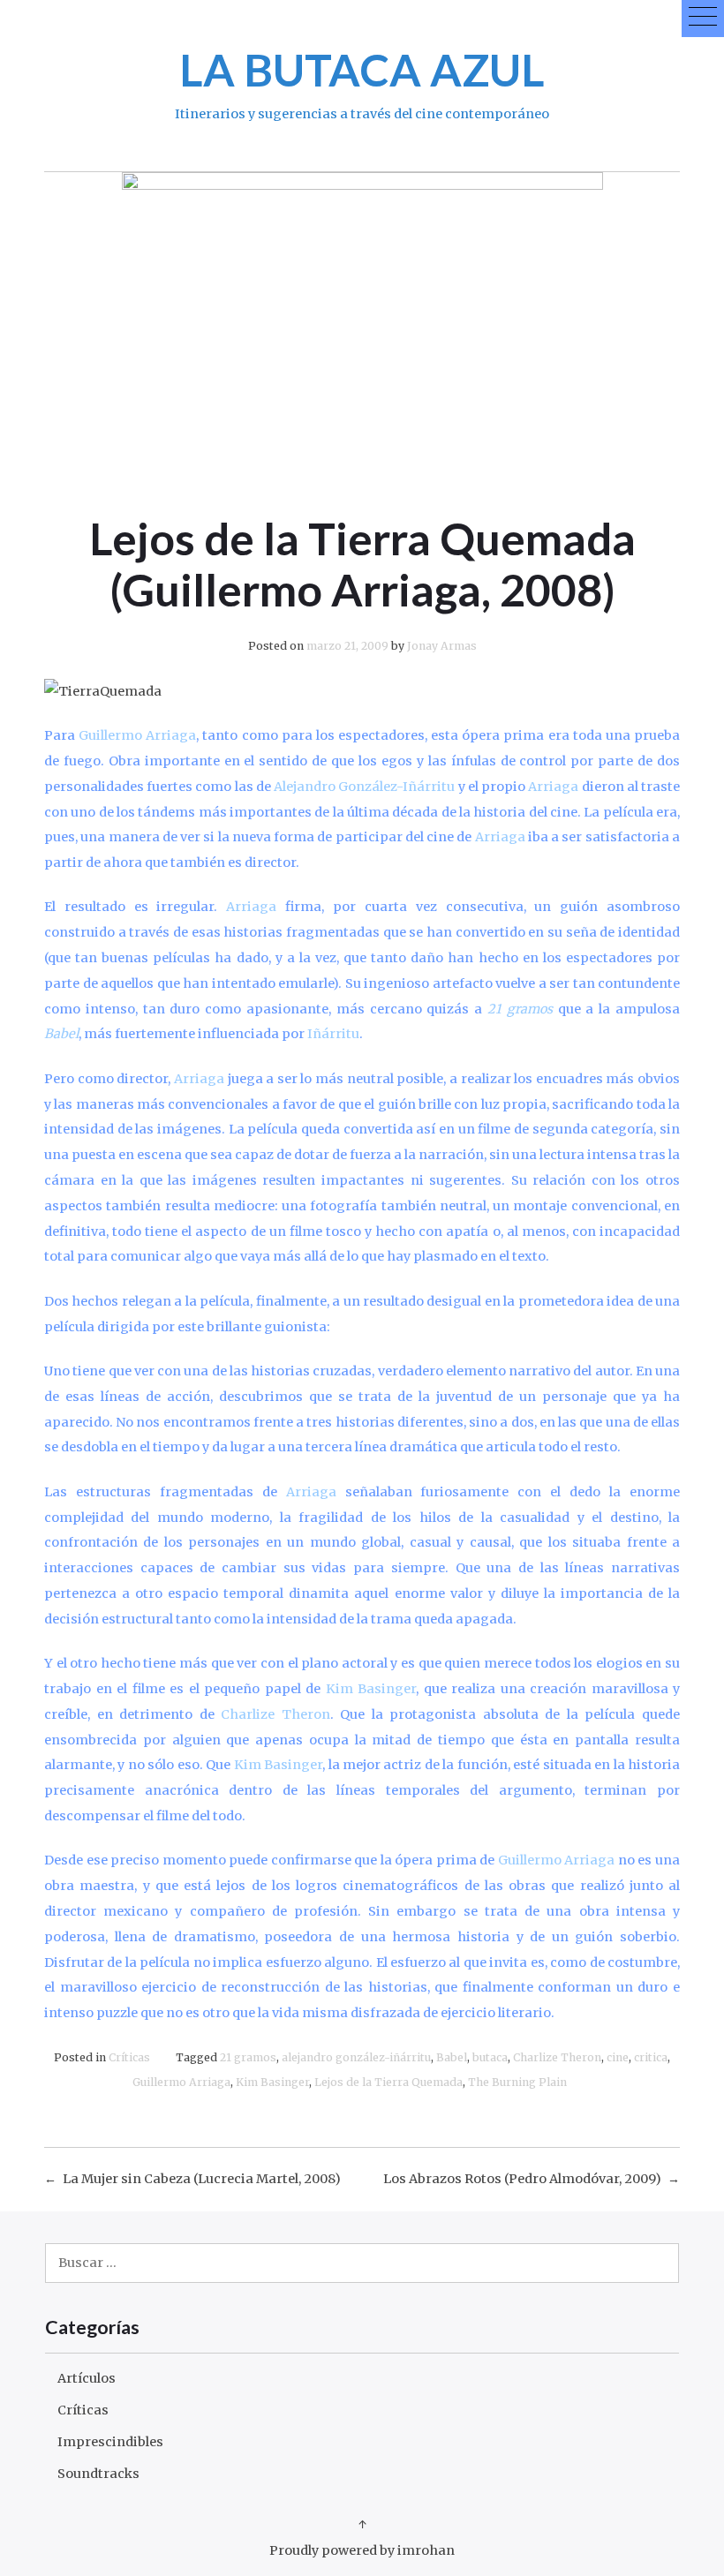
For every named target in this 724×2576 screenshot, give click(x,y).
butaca (490, 2057)
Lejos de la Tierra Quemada (388, 2082)
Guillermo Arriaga (181, 2082)
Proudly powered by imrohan (362, 2550)
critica (651, 2057)
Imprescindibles (110, 2442)
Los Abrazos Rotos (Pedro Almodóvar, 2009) (522, 2179)
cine (618, 2057)
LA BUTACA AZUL (362, 69)
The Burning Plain (517, 2082)
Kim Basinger (272, 2082)
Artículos (87, 2378)
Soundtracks (98, 2474)
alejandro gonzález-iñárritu (356, 2057)
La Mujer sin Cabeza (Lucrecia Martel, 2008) (202, 2179)
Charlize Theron (557, 2057)
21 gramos (248, 2057)
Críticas (129, 2057)
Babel (452, 2057)
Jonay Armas (442, 646)
